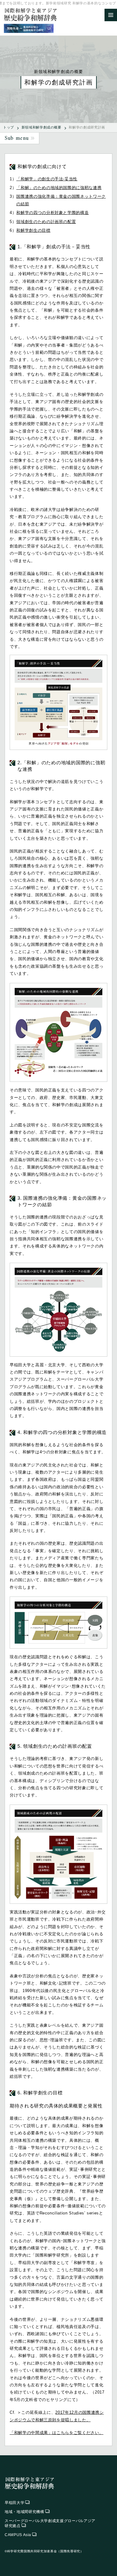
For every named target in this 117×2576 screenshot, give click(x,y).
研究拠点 (50, 2523)
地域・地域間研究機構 (24, 2512)
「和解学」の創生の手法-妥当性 (47, 179)
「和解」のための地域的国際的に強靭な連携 (59, 188)
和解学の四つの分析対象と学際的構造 (52, 213)
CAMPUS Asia (18, 2535)
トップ (9, 127)
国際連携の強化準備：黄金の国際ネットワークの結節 (61, 200)
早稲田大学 (15, 2503)
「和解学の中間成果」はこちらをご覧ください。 (56, 2433)
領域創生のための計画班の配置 (46, 222)
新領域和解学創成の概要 (41, 127)
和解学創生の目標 (33, 230)
